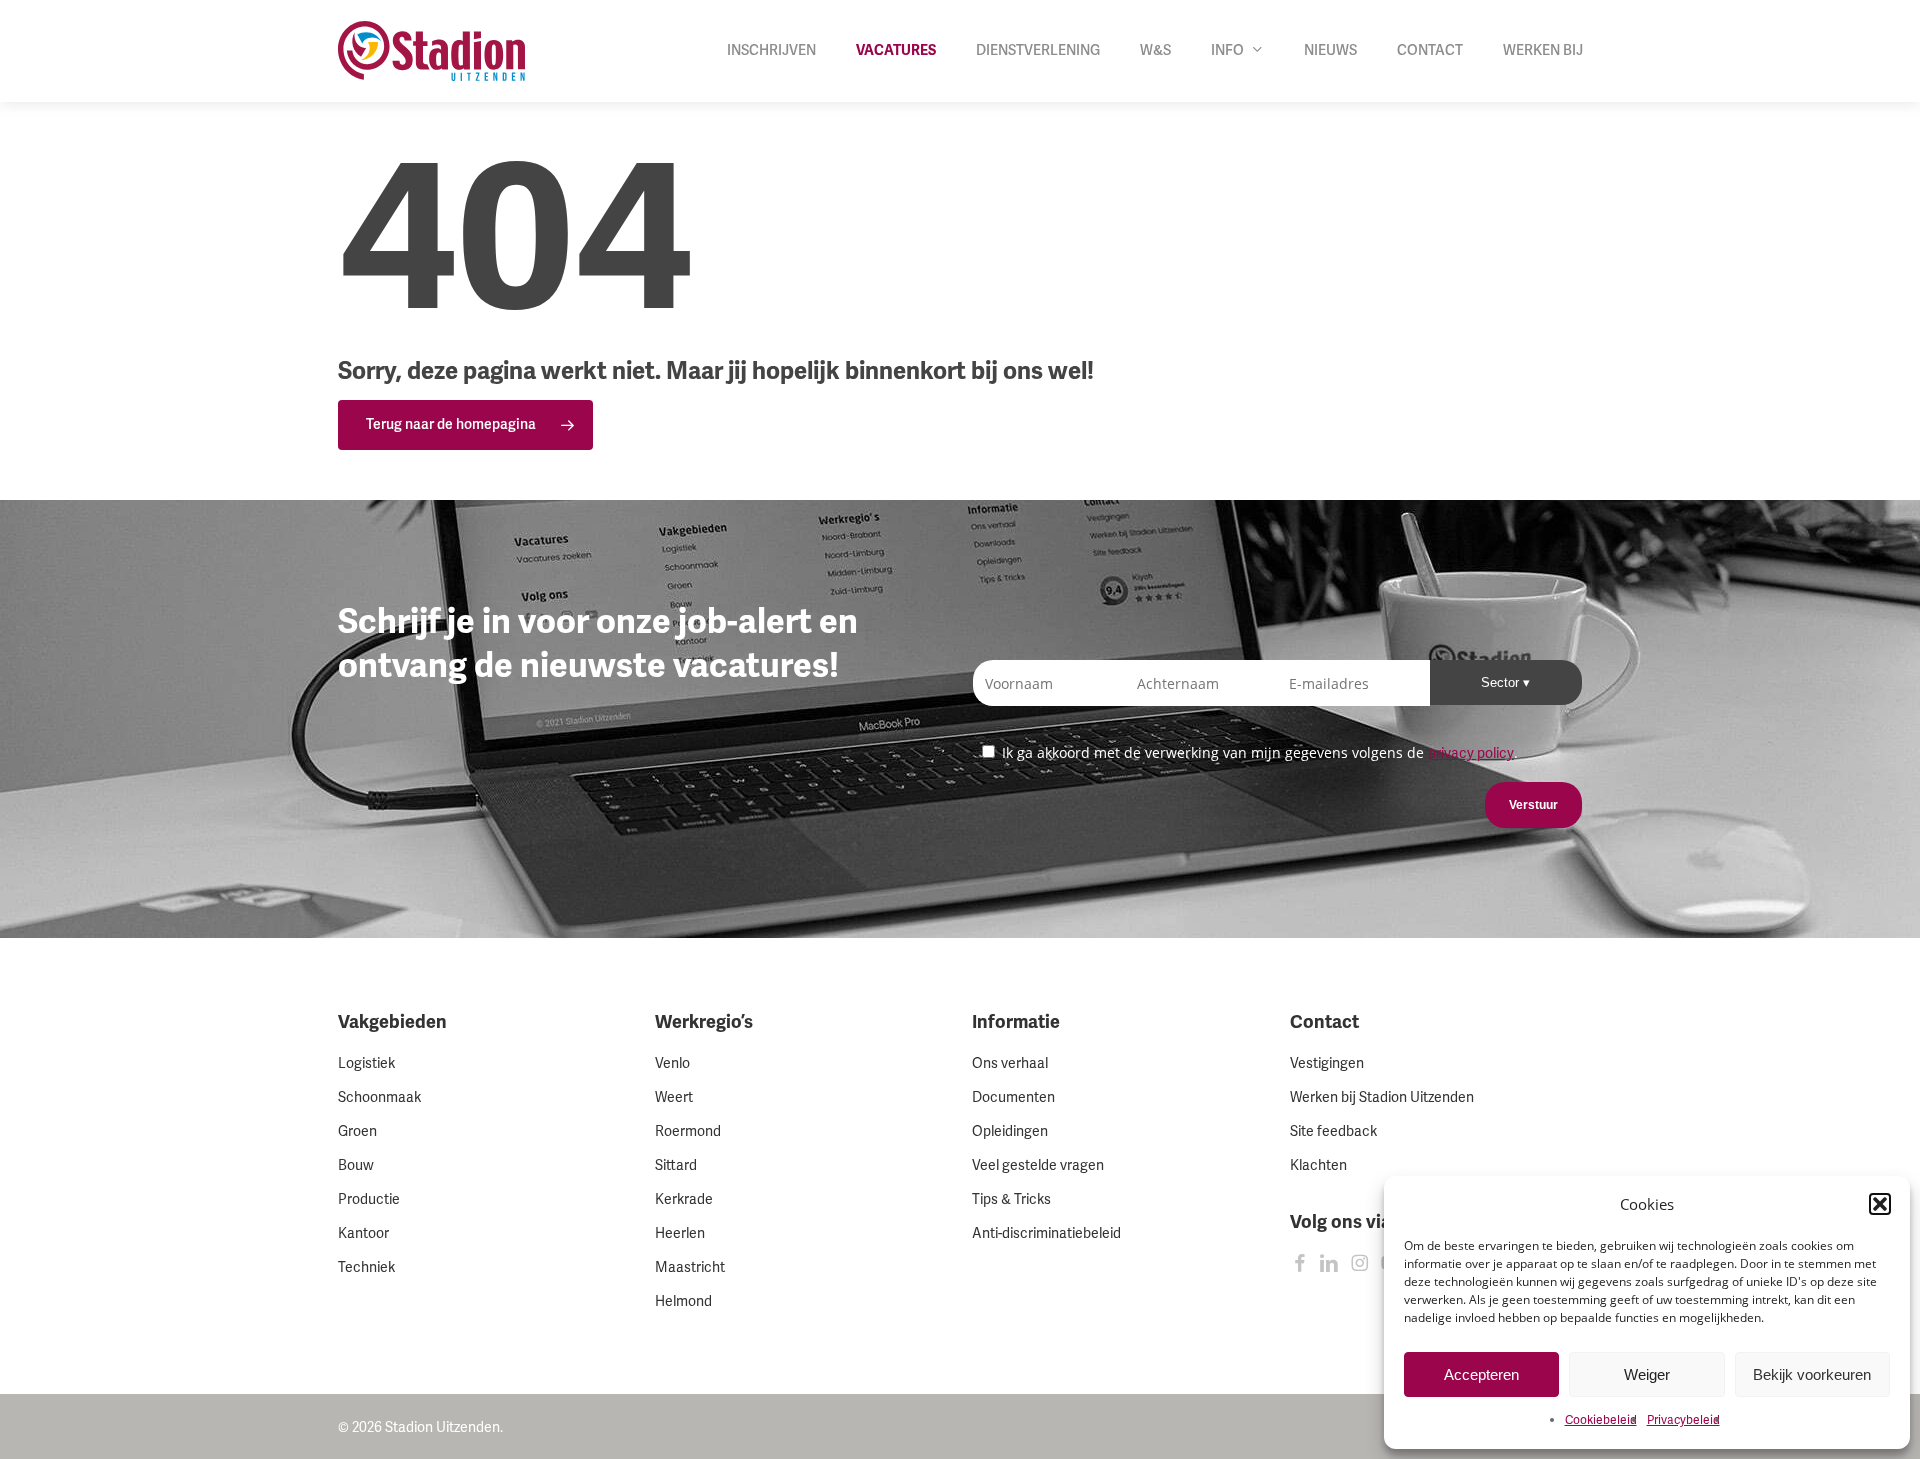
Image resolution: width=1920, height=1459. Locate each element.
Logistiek (366, 1063)
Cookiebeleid (1601, 1420)
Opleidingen (1010, 1131)
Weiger (1647, 1374)
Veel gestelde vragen (1038, 1165)
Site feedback (1333, 1131)
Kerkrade (684, 1199)
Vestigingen (1327, 1063)
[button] (1880, 1204)
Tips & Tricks (1011, 1199)
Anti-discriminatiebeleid (1046, 1233)
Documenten (1013, 1097)
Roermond (688, 1131)
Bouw (356, 1165)
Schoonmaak (379, 1097)
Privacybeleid (1683, 1420)
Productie (369, 1199)
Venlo (672, 1063)
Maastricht (690, 1267)
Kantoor (363, 1233)
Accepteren (1481, 1374)
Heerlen (680, 1233)
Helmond (683, 1301)
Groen (357, 1131)
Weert (674, 1097)
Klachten (1318, 1165)
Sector (1502, 682)
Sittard (676, 1165)
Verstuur (1533, 805)
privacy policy (1471, 753)
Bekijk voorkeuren (1812, 1374)
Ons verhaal (1010, 1063)
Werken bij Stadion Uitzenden (1382, 1097)
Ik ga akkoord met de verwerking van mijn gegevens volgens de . (1258, 752)
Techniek (366, 1267)
